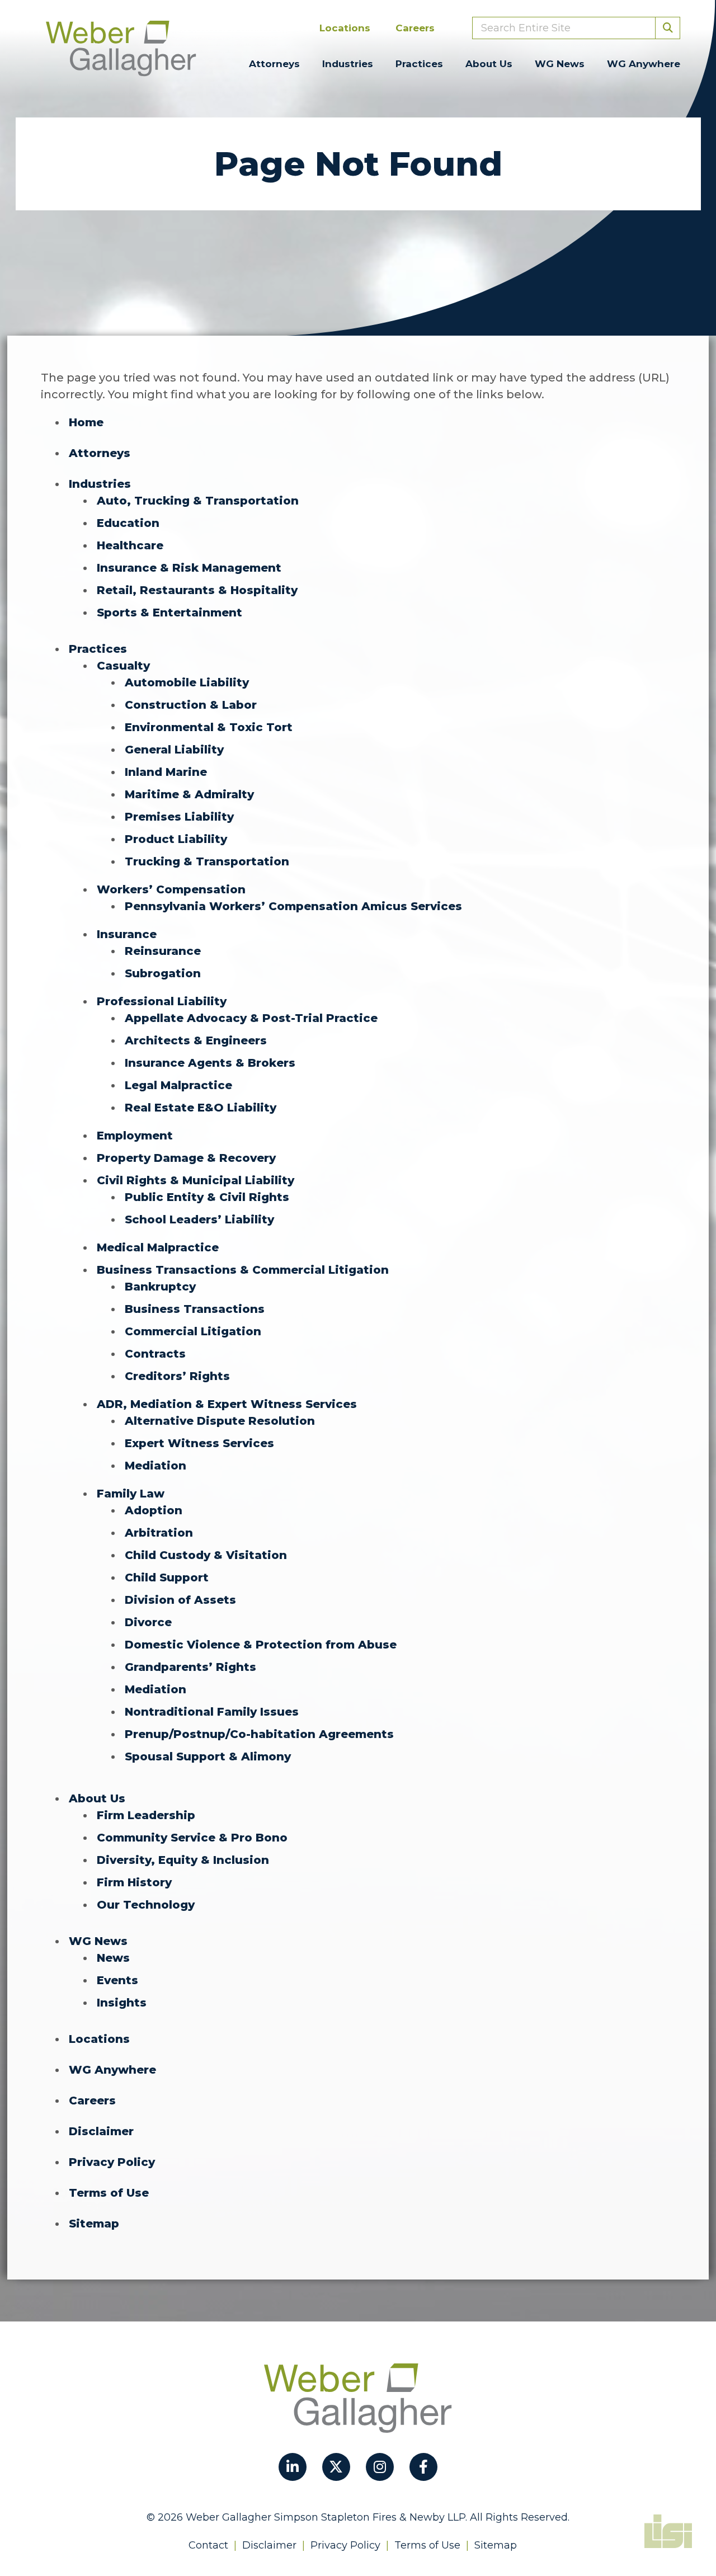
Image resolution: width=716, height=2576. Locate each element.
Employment (135, 1136)
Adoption (154, 1510)
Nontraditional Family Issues (212, 1712)
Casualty (123, 666)
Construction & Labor (191, 705)
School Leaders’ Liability (199, 1219)
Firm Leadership (146, 1815)
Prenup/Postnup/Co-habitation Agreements (259, 1734)
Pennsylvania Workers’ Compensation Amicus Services (293, 906)
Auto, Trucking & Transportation (198, 501)
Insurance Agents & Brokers (210, 1063)
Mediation (156, 1466)
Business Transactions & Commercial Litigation (243, 1270)
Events (117, 1980)
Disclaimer (101, 2131)
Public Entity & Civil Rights (207, 1197)
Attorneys (274, 64)
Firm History (134, 1882)
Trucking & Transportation (207, 861)
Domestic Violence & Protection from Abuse (261, 1645)
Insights (122, 2003)
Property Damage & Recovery (186, 1158)
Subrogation (163, 973)
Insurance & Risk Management (189, 568)
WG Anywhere (644, 64)
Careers (415, 28)
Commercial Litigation (193, 1331)
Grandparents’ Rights (190, 1667)
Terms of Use (109, 2193)
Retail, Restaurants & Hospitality (197, 590)
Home (86, 422)
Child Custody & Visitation (206, 1555)
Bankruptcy (160, 1287)
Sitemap (94, 2224)
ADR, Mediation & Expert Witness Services (227, 1404)
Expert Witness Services (199, 1443)
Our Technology (146, 1905)
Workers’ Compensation (171, 889)
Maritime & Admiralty (189, 794)
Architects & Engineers (196, 1040)
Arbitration (159, 1533)
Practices (419, 64)
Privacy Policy (112, 2162)
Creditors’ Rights (177, 1376)
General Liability (174, 750)
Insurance (127, 934)
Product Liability (176, 839)
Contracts (155, 1354)
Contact (208, 2545)
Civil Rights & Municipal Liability (196, 1180)
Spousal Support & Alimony (208, 1756)
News (113, 1958)
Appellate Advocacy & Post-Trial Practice (251, 1018)
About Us (489, 64)
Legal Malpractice (178, 1085)
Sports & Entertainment (169, 613)
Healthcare (130, 545)
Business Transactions (195, 1309)
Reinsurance (163, 951)
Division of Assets (180, 1600)
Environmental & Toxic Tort (209, 727)
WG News (560, 64)
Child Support (167, 1577)
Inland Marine (166, 772)
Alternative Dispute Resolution (220, 1421)
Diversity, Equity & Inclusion (183, 1860)
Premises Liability (179, 817)
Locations (345, 28)
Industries (348, 64)
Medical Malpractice (158, 1247)
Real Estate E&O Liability (201, 1108)
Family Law (131, 1494)
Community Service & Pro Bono (192, 1838)
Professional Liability (162, 1001)
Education (128, 523)
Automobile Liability (187, 682)
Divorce (148, 1622)
